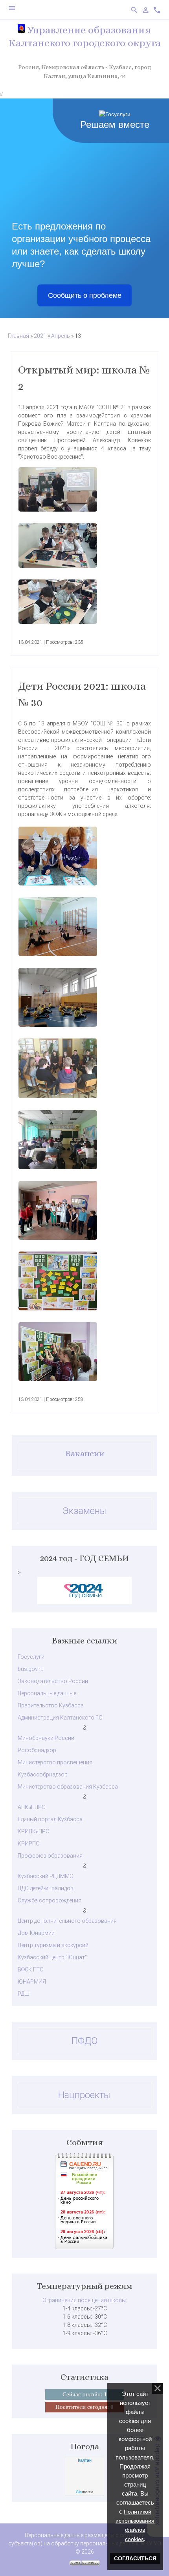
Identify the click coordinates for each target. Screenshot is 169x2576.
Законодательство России (53, 1681)
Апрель (61, 336)
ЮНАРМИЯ (32, 1982)
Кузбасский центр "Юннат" (52, 1957)
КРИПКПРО (34, 1831)
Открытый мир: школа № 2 (84, 378)
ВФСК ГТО (31, 1969)
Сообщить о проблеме (85, 295)
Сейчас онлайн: (85, 2394)
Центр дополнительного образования (67, 1921)
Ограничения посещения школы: (85, 2300)
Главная (18, 336)
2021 (40, 336)
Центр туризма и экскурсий (53, 1945)
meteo (84, 2492)
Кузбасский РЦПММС (45, 1876)
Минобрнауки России (46, 1738)
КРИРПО (29, 1844)
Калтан (85, 2460)
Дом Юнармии (36, 1933)
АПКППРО (32, 1807)
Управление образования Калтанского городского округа (84, 36)
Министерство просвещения (55, 1762)
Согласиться (135, 2558)
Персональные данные (47, 1693)
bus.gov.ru (31, 1669)
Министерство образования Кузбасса (68, 1787)
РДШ (24, 1994)
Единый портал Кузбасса (50, 1819)
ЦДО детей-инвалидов (46, 1888)
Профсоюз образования (50, 1856)
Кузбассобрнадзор (43, 1774)
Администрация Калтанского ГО (60, 1718)
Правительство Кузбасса (51, 1705)
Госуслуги (31, 1657)
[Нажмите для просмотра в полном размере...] (84, 489)
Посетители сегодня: (84, 2407)
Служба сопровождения (50, 1900)
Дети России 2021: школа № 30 (82, 694)
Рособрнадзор (37, 1750)
